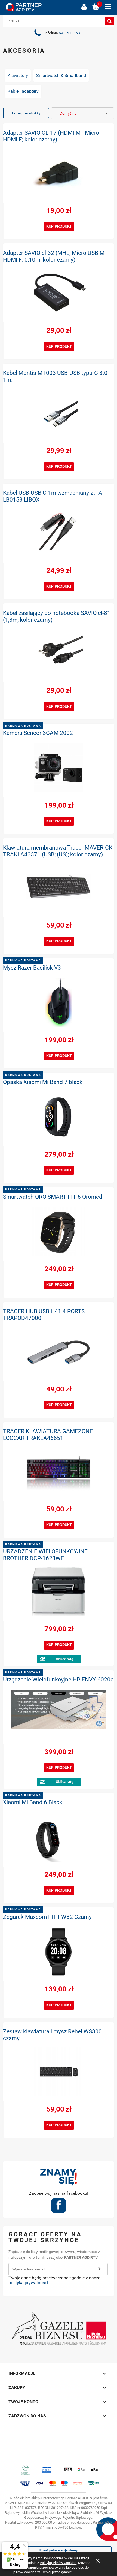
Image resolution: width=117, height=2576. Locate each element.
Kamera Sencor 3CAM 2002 (38, 733)
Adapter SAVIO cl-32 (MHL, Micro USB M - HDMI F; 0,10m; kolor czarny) (55, 256)
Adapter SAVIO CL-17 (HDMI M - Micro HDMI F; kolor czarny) (51, 136)
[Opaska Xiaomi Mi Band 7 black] (59, 1117)
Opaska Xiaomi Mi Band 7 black (43, 1082)
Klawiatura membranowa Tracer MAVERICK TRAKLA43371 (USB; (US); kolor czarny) (58, 851)
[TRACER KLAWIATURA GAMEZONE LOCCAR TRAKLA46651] (59, 1472)
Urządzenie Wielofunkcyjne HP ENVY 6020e (58, 1680)
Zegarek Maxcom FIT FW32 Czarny (47, 1917)
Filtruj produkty (26, 113)
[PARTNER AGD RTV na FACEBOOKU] (59, 2207)
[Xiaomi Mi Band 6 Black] (59, 1837)
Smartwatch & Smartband (61, 75)
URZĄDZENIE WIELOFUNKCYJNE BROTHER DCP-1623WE (45, 1555)
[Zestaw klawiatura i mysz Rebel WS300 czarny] (59, 2072)
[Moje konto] (84, 7)
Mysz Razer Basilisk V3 (32, 968)
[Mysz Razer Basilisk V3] (59, 1002)
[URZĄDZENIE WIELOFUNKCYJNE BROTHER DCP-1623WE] (59, 1592)
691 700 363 (69, 33)
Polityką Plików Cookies (58, 2563)
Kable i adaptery (23, 91)
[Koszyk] (96, 7)
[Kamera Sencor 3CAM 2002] (59, 768)
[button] (108, 7)
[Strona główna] (41, 7)
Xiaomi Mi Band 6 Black (33, 1802)
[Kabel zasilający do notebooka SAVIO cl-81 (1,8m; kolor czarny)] (59, 653)
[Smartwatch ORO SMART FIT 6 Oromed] (59, 1232)
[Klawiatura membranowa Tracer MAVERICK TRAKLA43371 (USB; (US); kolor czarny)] (59, 888)
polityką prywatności (28, 2283)
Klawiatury (18, 75)
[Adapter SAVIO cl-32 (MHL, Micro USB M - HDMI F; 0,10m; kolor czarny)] (59, 293)
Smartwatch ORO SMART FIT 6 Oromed (53, 1197)
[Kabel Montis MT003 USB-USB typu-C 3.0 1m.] (59, 413)
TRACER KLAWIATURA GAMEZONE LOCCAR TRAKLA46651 (48, 1435)
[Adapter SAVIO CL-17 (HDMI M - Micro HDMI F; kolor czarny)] (59, 173)
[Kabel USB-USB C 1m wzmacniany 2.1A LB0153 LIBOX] (59, 533)
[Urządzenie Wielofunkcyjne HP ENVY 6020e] (59, 1714)
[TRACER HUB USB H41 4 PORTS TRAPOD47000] (59, 1352)
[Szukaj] (110, 21)
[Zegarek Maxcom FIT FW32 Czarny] (59, 1952)
